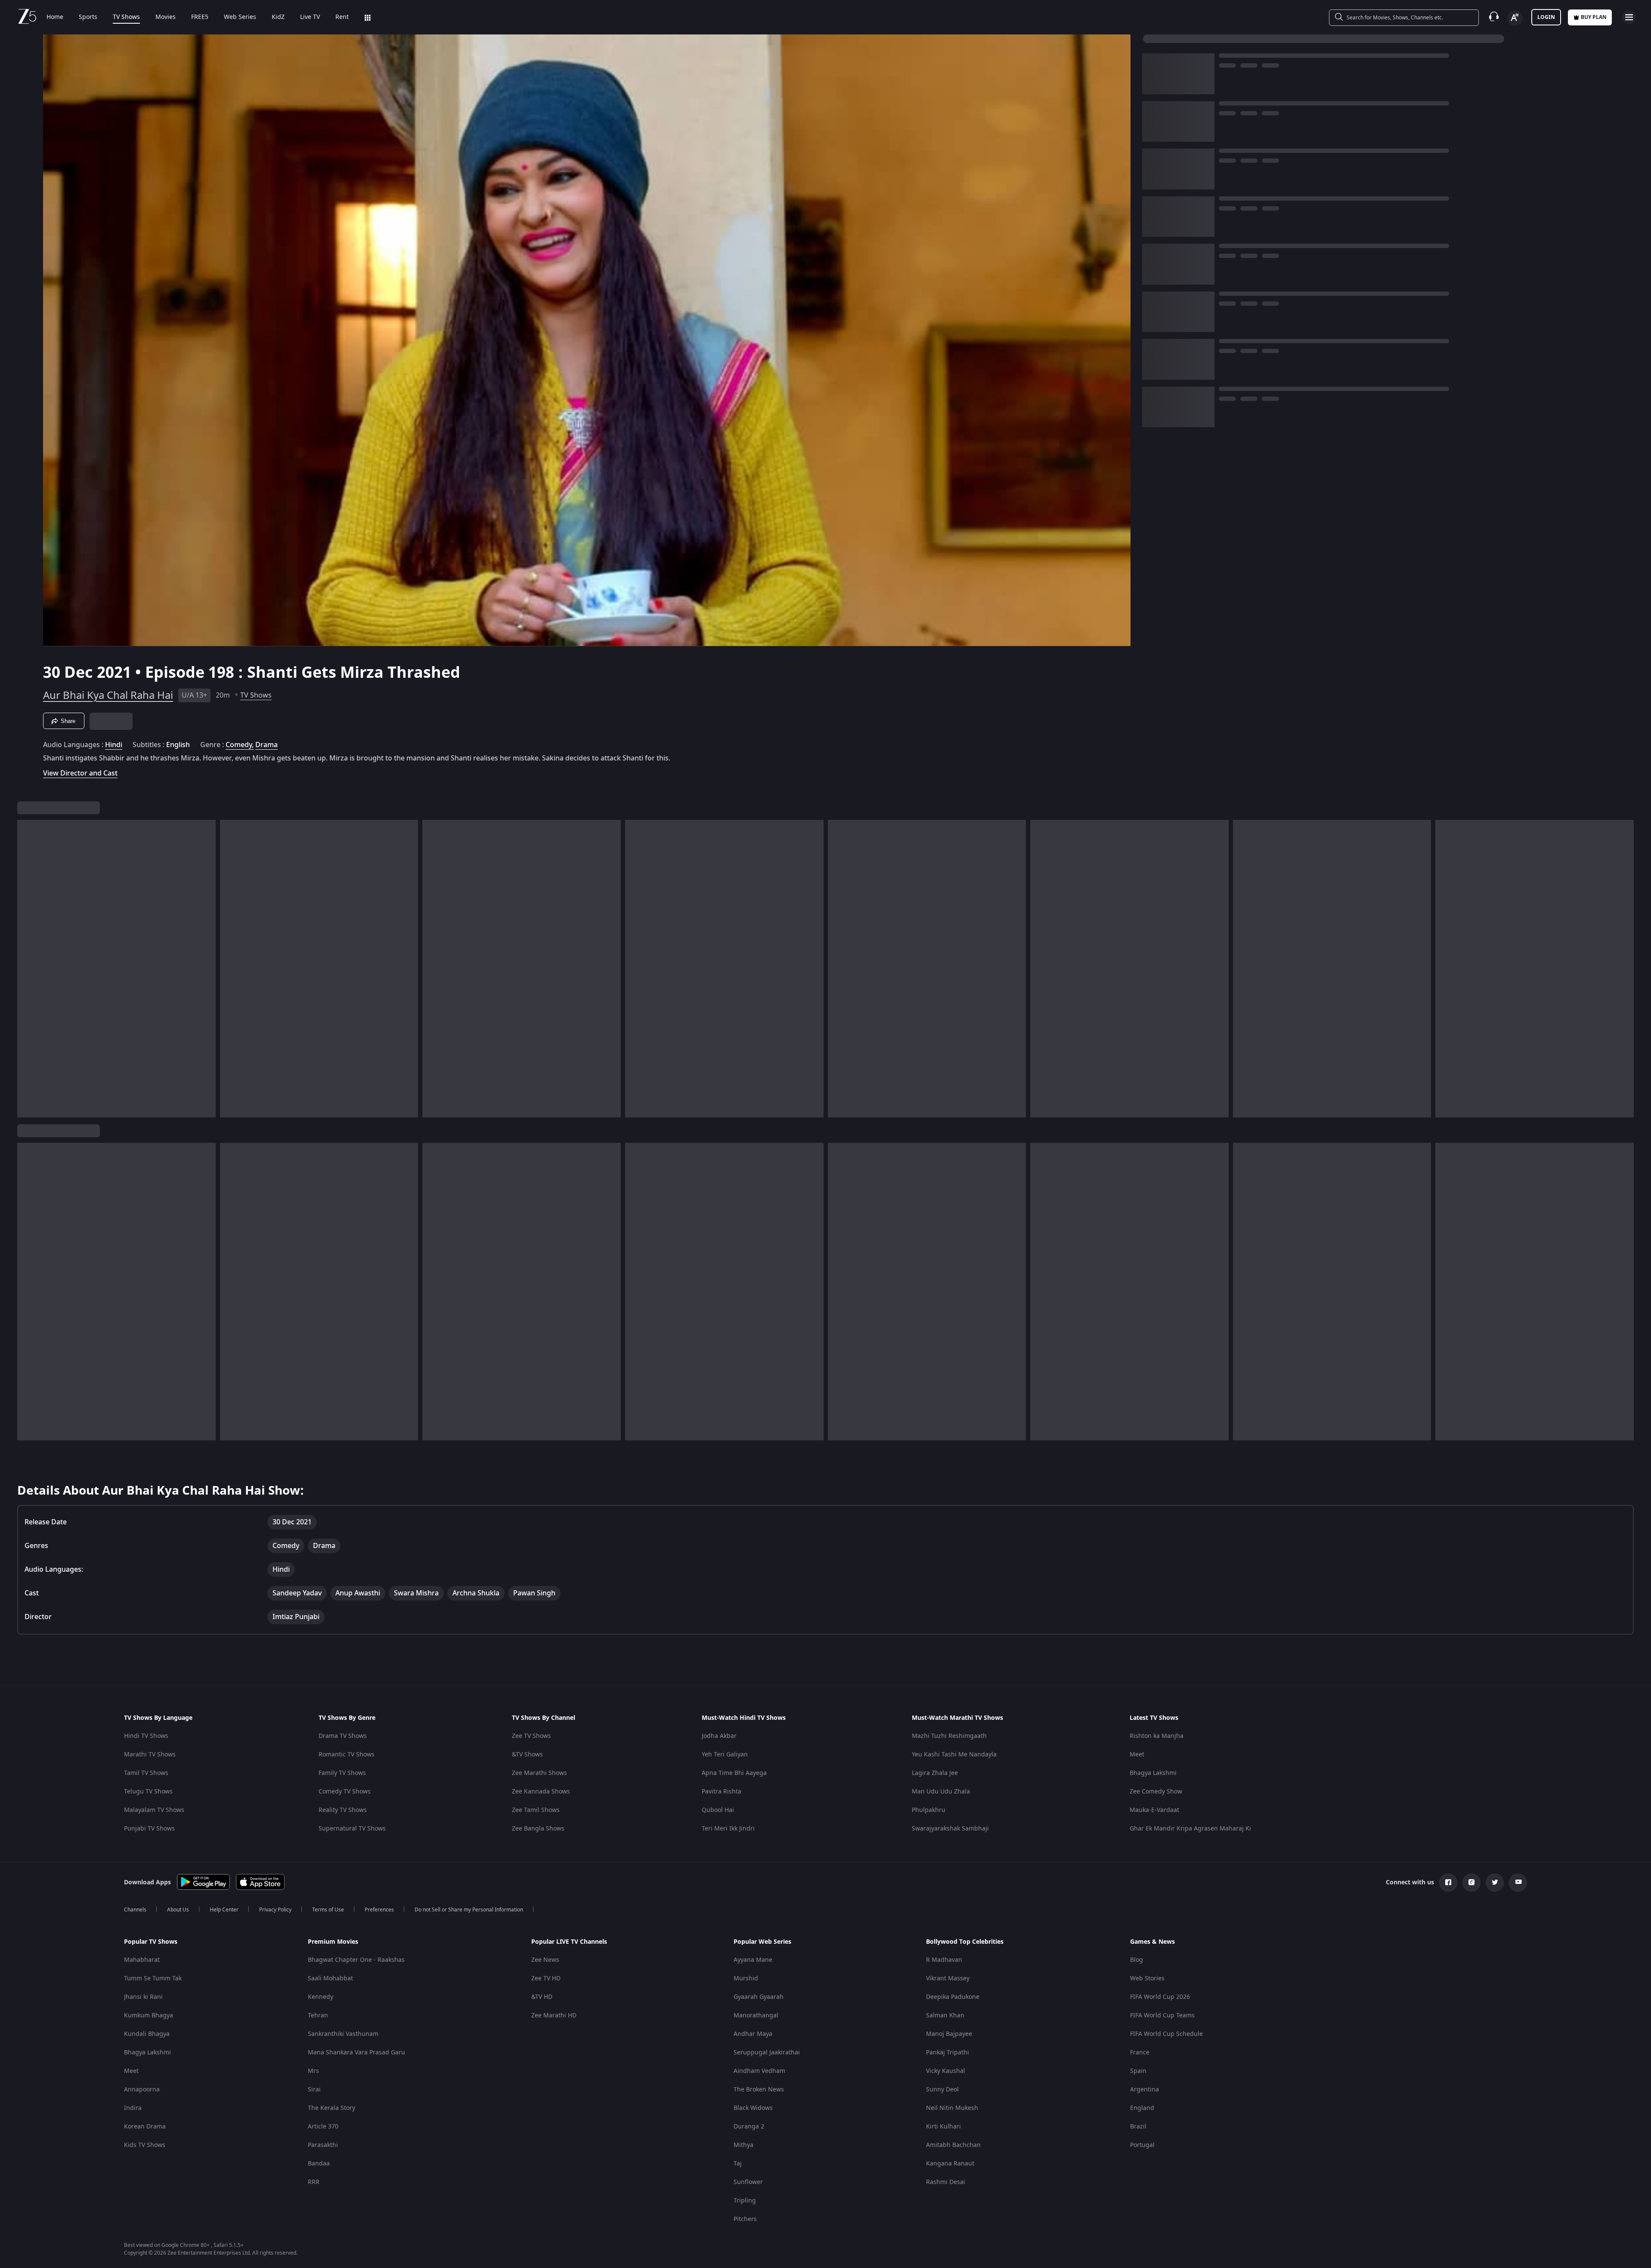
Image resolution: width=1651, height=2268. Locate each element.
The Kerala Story (331, 2108)
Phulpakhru (929, 1810)
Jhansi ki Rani (143, 1997)
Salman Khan (945, 2015)
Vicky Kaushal (946, 2071)
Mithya (743, 2145)
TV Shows (126, 17)
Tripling (745, 2201)
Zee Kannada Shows (541, 1792)
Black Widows (753, 2108)
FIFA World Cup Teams (1162, 2015)
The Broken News (759, 2090)
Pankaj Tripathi (948, 2052)
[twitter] (1495, 1883)
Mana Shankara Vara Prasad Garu (356, 2052)
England (1142, 2108)
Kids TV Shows (145, 2145)
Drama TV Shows (343, 1736)
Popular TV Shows (151, 1942)
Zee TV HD (546, 1978)
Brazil (1138, 2127)
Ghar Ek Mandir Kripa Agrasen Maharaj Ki (1190, 1829)
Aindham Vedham (759, 2071)
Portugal (1142, 2145)
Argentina (1145, 2090)
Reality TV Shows (343, 1810)
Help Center (224, 1910)
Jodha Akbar (719, 1736)
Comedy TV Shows (345, 1792)
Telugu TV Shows (148, 1792)
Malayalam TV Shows (154, 1810)
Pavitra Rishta (722, 1792)
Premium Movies (333, 1942)
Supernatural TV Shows (352, 1829)
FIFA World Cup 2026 (1160, 1997)
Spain (1138, 2071)
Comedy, (240, 745)
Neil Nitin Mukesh (952, 2108)
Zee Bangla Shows (538, 1829)
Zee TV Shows (531, 1736)
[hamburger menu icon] (1629, 17)
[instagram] (1471, 1883)
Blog (1137, 1960)
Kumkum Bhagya (149, 2015)
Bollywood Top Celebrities (965, 1942)
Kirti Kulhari (943, 2127)
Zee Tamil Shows (536, 1810)
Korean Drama (145, 2127)
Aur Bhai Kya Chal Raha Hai (108, 695)
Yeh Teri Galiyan (725, 1755)
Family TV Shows (342, 1773)
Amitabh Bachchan (953, 2145)
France (1140, 2052)
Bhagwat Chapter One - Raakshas (356, 1960)
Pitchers (745, 2219)
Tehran (318, 2015)
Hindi (114, 745)
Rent (342, 17)
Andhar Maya (753, 2034)
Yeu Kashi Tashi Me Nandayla (954, 1755)
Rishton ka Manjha (1157, 1736)
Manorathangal (756, 2015)
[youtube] (1518, 1883)
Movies (166, 17)
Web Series (240, 17)
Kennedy (321, 1997)
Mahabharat (142, 1960)
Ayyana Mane (753, 1960)
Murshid (746, 1978)
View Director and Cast (80, 773)
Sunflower (748, 2182)
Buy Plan (1594, 17)
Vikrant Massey (948, 1978)
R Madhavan (944, 1960)
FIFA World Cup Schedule (1166, 2034)
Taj (738, 2164)
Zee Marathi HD (554, 2015)
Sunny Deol (942, 2090)
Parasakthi (323, 2145)
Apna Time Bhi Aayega (734, 1773)
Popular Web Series (762, 1942)
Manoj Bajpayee (949, 2034)
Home (55, 17)
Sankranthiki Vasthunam (343, 2034)
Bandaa (319, 2164)
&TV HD (542, 1997)
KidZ (278, 17)
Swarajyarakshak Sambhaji (950, 1829)
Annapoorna (142, 2090)
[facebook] (1448, 1883)
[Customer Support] (1494, 17)
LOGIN (1546, 17)
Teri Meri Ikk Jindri (728, 1829)
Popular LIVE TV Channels (569, 1942)
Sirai (314, 2090)
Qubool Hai (718, 1810)
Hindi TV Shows (146, 1736)
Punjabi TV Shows (149, 1829)
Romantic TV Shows (347, 1755)
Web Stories (1147, 1978)
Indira (133, 2108)
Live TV (310, 17)
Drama (266, 745)
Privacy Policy (275, 1910)
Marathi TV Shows (150, 1755)
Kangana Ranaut (950, 2164)
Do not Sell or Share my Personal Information (469, 1910)
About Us (178, 1910)
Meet (1137, 1755)
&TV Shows (527, 1755)
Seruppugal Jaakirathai (767, 2052)
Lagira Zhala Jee (935, 1773)
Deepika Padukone (953, 1997)
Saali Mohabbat (330, 1978)
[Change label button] (1515, 18)
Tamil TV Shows (146, 1773)
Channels (135, 1910)
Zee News (545, 1960)
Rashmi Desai (946, 2182)
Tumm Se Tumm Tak (153, 1978)
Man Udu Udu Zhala (941, 1792)
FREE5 (200, 17)
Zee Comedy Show (1156, 1792)
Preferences (379, 1910)
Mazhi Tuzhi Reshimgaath (949, 1736)
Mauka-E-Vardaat (1154, 1810)
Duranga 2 (749, 2127)
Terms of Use (328, 1910)
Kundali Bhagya (147, 2034)
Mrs (313, 2071)
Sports (88, 17)
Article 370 (323, 2127)
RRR (314, 2182)
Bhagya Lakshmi (1153, 1773)
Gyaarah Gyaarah (759, 1997)
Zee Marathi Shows (539, 1773)
